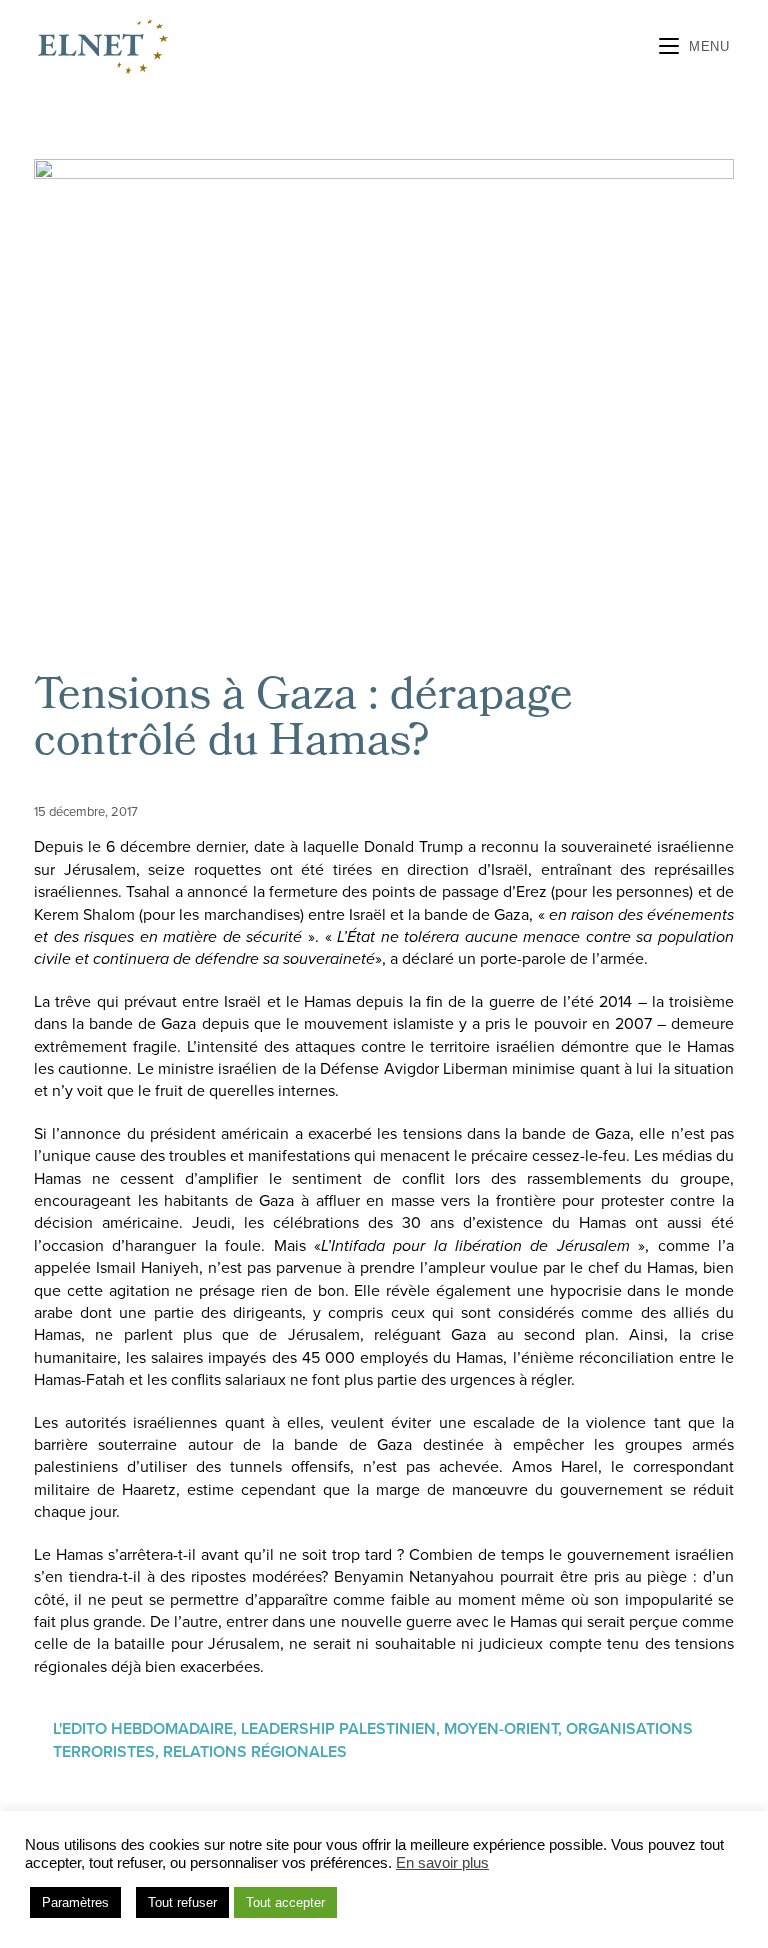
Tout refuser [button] (182, 1902)
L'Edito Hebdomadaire (143, 1729)
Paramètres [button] (75, 1902)
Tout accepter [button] (285, 1902)
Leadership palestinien (338, 1729)
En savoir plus (442, 1863)
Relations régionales (255, 1752)
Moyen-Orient (501, 1729)
